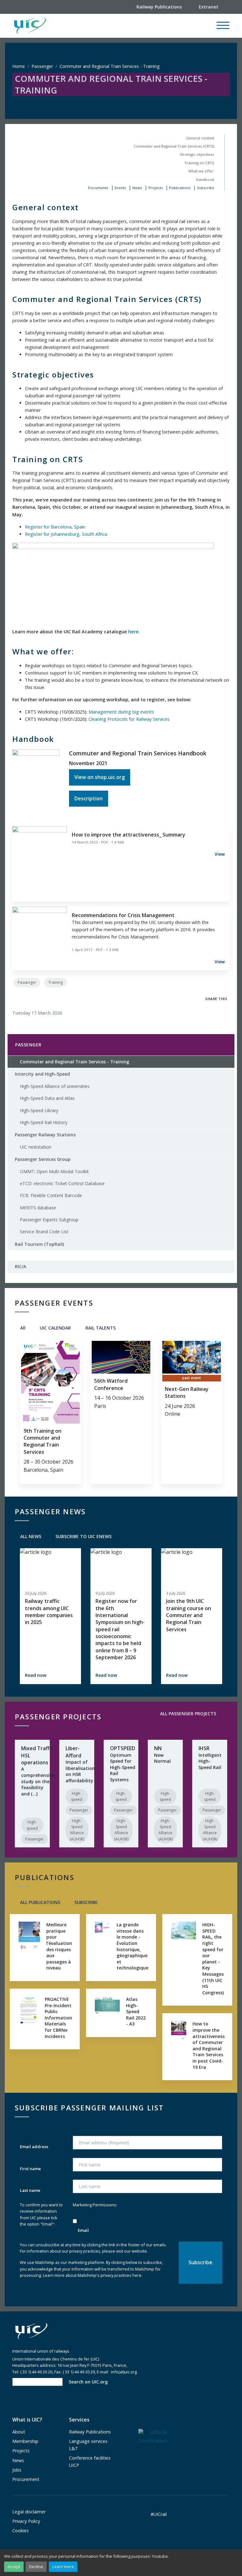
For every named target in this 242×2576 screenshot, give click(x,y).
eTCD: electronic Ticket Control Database (62, 1183)
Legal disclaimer (29, 2512)
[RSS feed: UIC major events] (126, 1328)
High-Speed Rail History (44, 1122)
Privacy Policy (26, 2521)
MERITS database (38, 1208)
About (19, 2432)
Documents (98, 188)
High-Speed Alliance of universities (55, 1086)
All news (30, 1536)
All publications (40, 1902)
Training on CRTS (199, 163)
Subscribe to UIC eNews (83, 1536)
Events (120, 188)
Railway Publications (90, 2432)
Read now (36, 1675)
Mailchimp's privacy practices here (109, 2275)
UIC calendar (55, 1328)
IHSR (204, 1748)
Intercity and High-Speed (42, 1074)
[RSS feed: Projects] (226, 1714)
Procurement (26, 2479)
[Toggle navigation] (223, 28)
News (137, 188)
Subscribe (206, 188)
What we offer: (201, 171)
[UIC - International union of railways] (31, 2331)
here (133, 632)
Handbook (205, 179)
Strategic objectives (197, 154)
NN (158, 1748)
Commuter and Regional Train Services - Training (72, 1063)
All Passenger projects (187, 1714)
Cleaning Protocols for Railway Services (129, 719)
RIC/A (20, 1266)
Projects (156, 188)
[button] (131, 26)
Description (89, 798)
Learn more (63, 2567)
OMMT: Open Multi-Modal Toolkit (54, 1171)
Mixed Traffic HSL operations (37, 1755)
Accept (14, 2567)
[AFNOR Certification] (153, 2436)
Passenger (42, 66)
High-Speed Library (39, 1110)
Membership (25, 2441)
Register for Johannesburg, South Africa (66, 534)
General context (200, 138)
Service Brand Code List (44, 1232)
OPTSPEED (123, 1748)
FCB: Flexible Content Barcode (51, 1195)
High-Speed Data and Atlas (47, 1098)
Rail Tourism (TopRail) (39, 1244)
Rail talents (100, 1328)
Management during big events (121, 712)
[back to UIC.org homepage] (30, 26)
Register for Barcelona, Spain (55, 527)
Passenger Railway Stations (45, 1135)
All (22, 1328)
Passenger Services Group (43, 1159)
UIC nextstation (36, 1147)
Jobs (17, 2470)
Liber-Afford (73, 1752)
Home (19, 66)
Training (55, 982)
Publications (180, 188)
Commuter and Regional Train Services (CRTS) (174, 146)
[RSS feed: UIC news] (122, 1536)
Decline (36, 2567)
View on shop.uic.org (100, 777)
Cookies (20, 2531)
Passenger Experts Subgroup (49, 1220)
